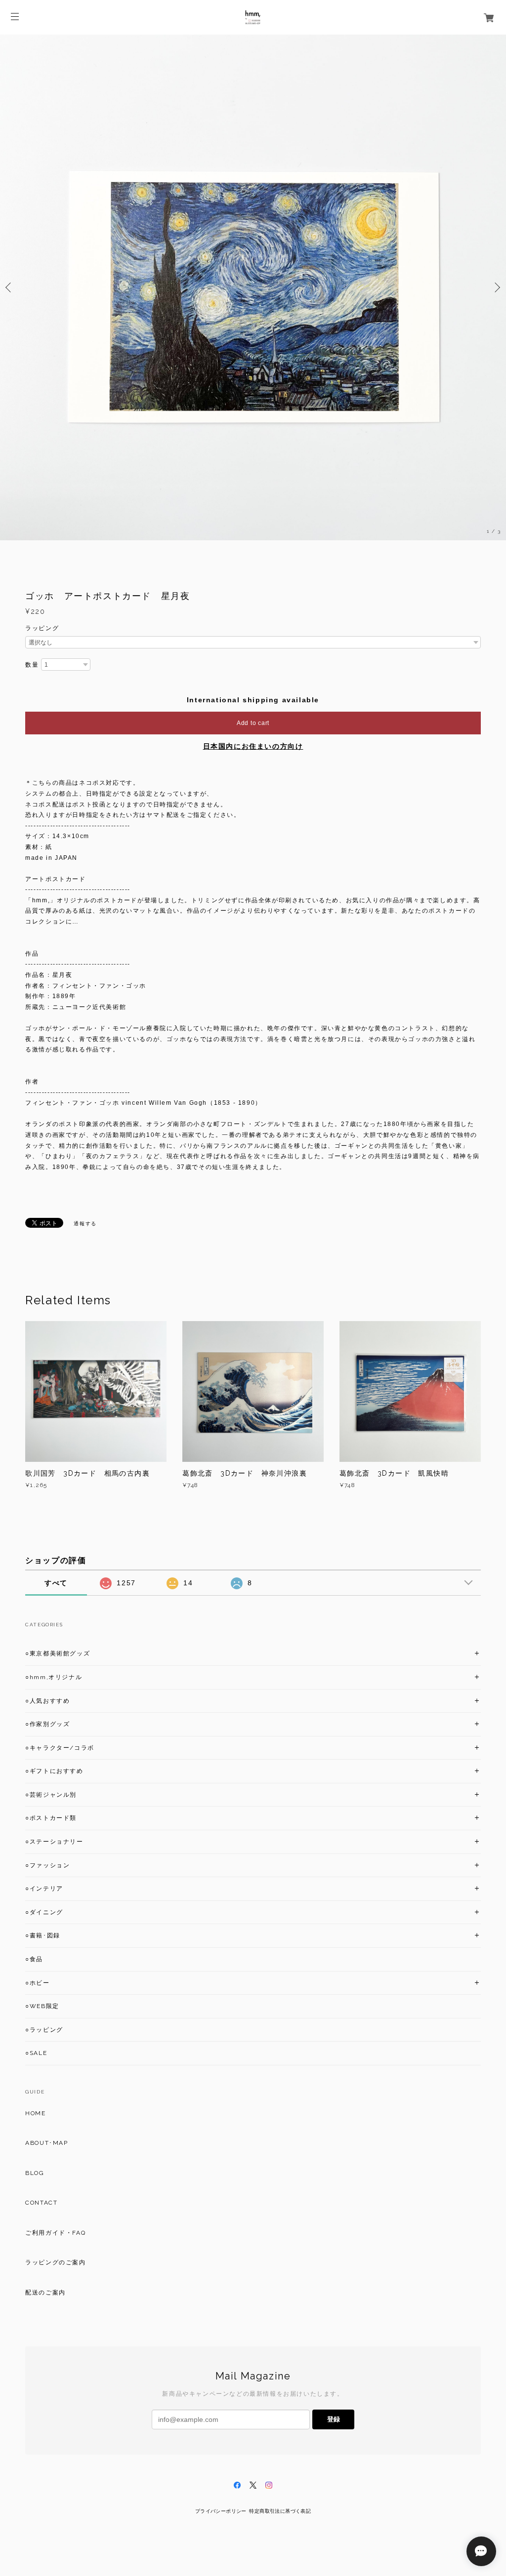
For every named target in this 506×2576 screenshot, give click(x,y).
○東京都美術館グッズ (58, 1653)
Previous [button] (10, 287)
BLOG (35, 2173)
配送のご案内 (45, 2293)
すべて (56, 1583)
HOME (35, 2113)
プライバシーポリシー (221, 2511)
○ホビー (37, 1983)
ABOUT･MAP (46, 2143)
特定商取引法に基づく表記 (280, 2511)
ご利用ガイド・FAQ (55, 2233)
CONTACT (41, 2203)
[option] (253, 287)
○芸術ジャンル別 (51, 1795)
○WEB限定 (42, 2006)
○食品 (34, 1959)
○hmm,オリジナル (54, 1677)
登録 (334, 2419)
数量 (32, 665)
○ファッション (47, 1865)
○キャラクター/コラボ (60, 1748)
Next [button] (496, 287)
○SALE (36, 2053)
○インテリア (44, 1889)
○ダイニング (44, 1912)
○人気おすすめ (47, 1701)
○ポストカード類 (51, 1818)
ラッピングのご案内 (55, 2262)
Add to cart (253, 723)
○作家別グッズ (47, 1724)
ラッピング (42, 628)
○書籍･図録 (43, 1935)
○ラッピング (44, 2030)
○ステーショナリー (54, 1842)
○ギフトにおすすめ (54, 1771)
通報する (85, 1224)
